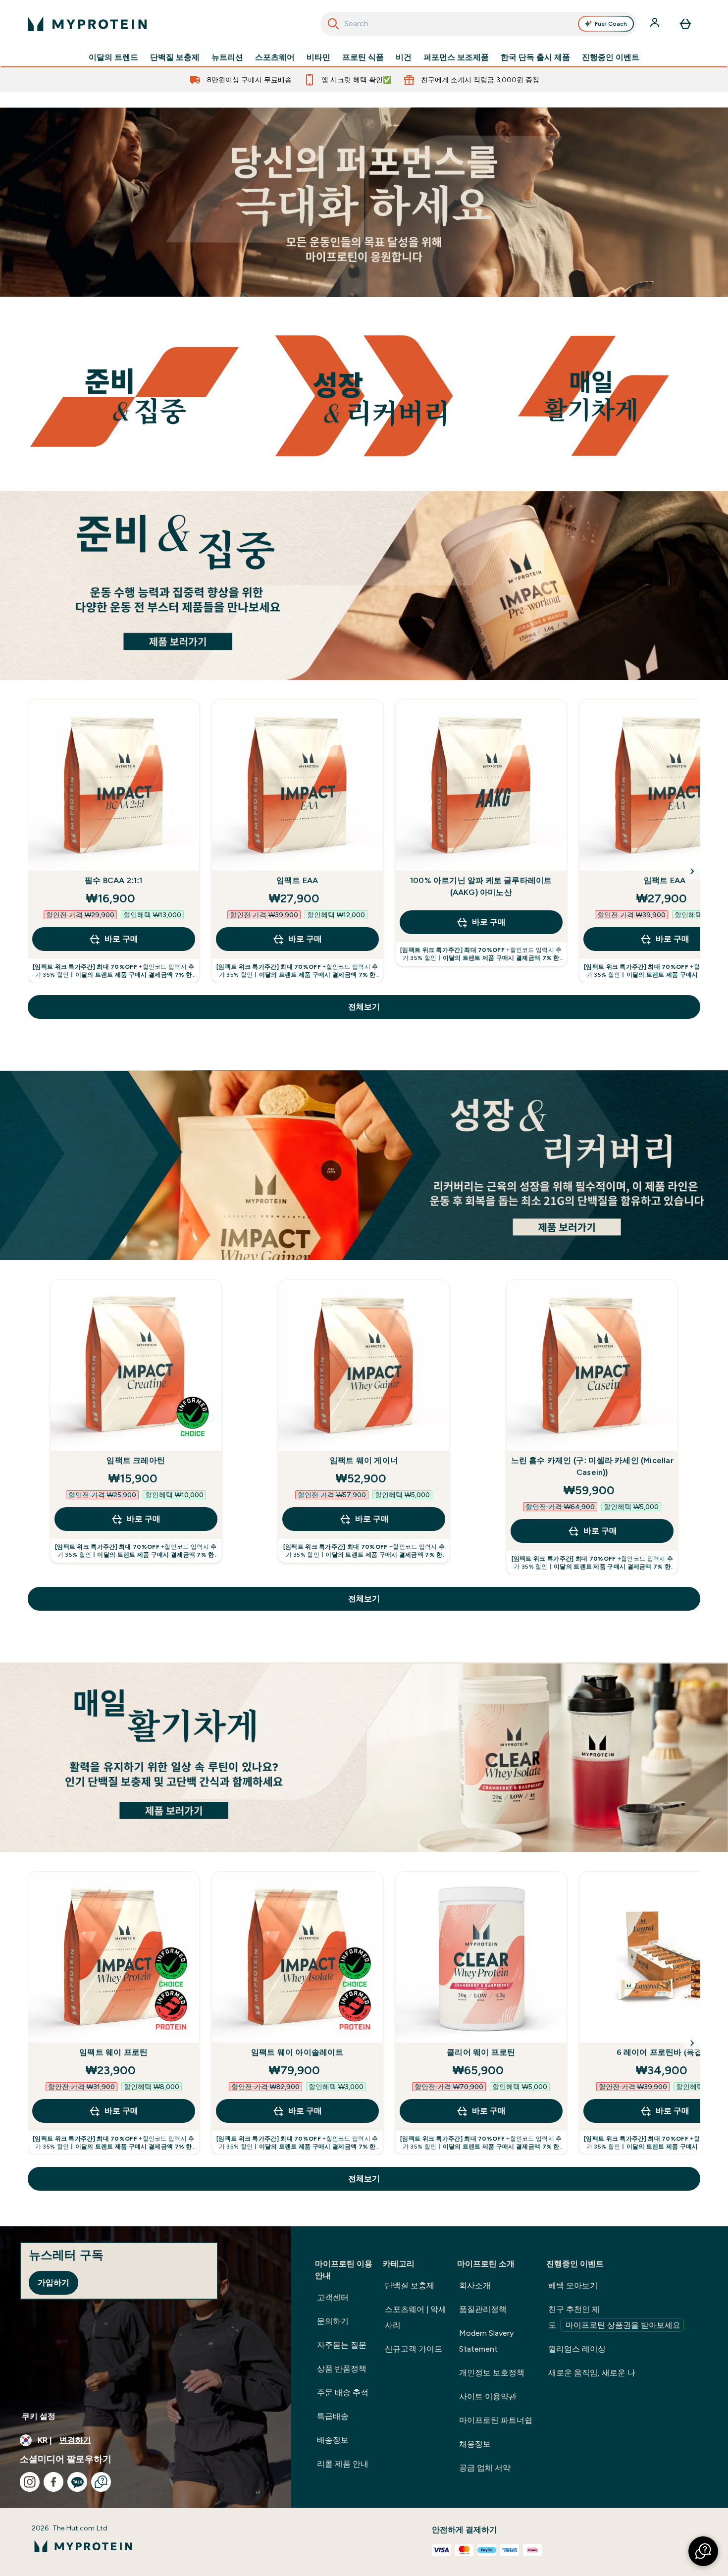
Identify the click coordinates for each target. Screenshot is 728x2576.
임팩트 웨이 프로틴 (113, 2052)
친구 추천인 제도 (614, 2317)
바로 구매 (121, 939)
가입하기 (53, 2283)
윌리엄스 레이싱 (577, 2349)
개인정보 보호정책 (492, 2373)
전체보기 (364, 1007)
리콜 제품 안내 (343, 2464)
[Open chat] (101, 2482)
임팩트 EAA (297, 880)
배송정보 (333, 2440)
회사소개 (475, 2286)
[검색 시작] (333, 24)
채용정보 (475, 2444)
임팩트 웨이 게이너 (364, 1460)
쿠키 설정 (39, 2416)
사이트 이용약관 (488, 2396)
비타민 (318, 57)
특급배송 (333, 2416)
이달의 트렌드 (113, 57)
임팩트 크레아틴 (136, 1460)
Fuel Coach (611, 24)
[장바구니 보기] (685, 24)
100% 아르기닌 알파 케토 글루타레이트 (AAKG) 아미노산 (481, 886)
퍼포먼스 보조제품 (456, 57)
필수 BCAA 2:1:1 (114, 880)
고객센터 (333, 2297)
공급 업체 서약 (485, 2468)
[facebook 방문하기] (53, 2482)
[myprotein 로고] (87, 24)
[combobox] (479, 24)
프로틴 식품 (363, 57)
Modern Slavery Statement (486, 2341)
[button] (703, 2551)
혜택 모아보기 (573, 2286)
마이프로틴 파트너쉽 (496, 2420)
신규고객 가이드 (414, 2349)
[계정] (656, 24)
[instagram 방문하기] (30, 2482)
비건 (404, 57)
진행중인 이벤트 (611, 57)
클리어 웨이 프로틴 (481, 2052)
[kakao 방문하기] (77, 2482)
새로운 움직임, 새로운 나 (592, 2373)
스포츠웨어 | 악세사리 (416, 2317)
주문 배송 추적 (343, 2392)
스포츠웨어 (275, 57)
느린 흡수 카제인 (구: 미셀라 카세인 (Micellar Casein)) (592, 1466)
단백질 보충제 (175, 57)
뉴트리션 (227, 57)
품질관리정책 (483, 2309)
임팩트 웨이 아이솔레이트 (297, 2052)
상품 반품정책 (342, 2369)
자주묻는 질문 (342, 2345)
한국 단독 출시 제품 (535, 57)
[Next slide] (692, 871)
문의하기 (333, 2321)
